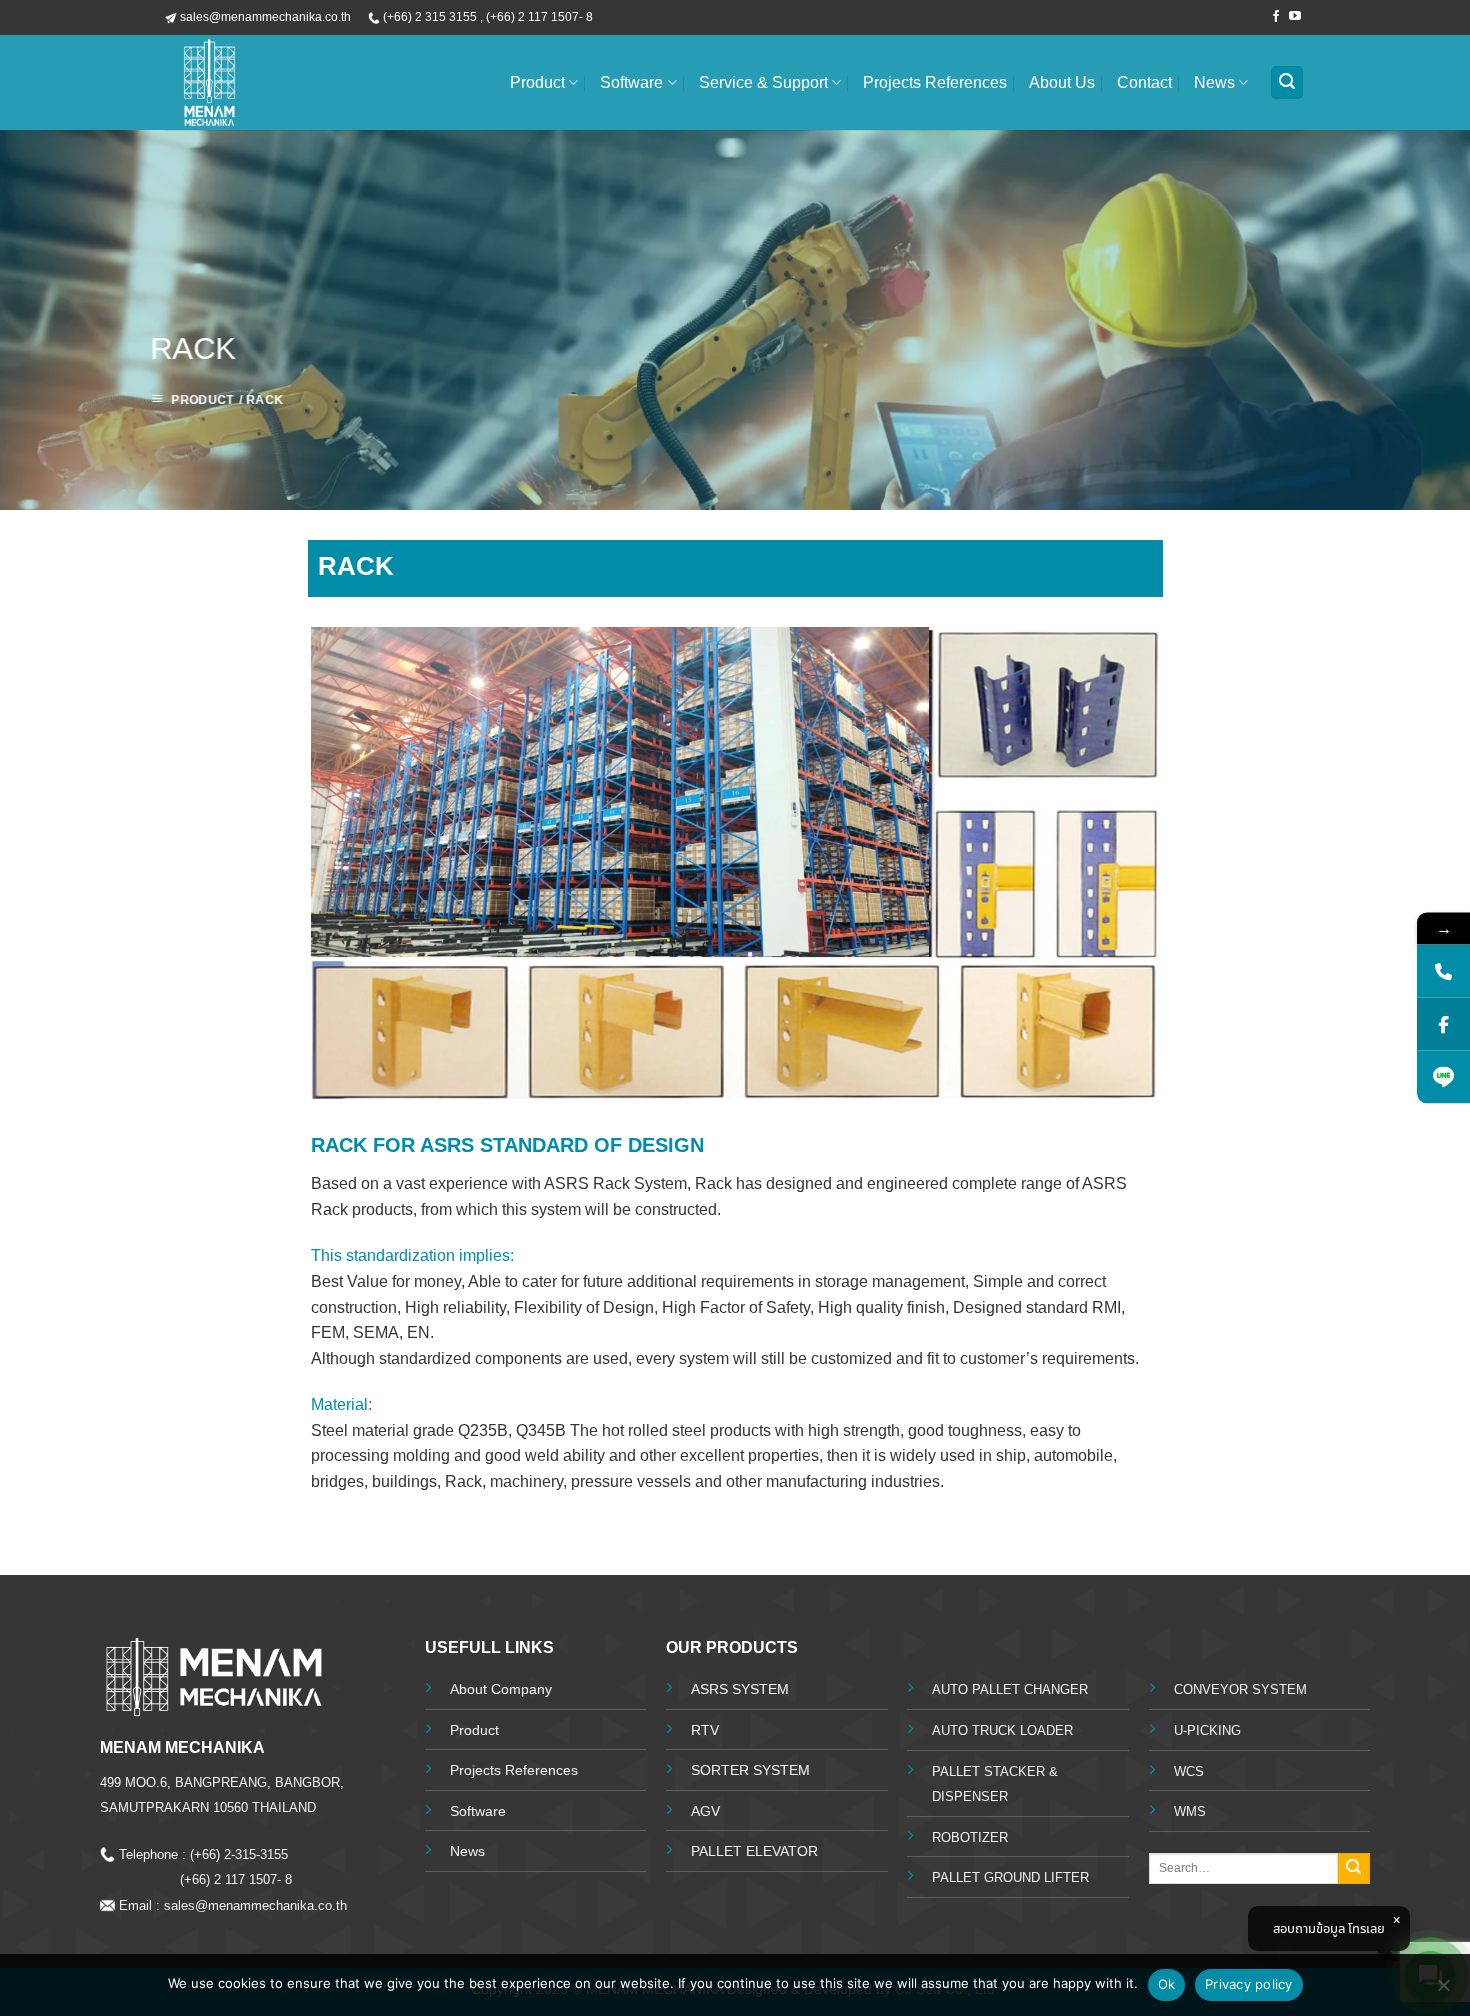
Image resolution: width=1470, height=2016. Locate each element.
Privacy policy (1249, 1984)
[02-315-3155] (1443, 971)
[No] (1443, 1991)
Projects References (935, 82)
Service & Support (763, 82)
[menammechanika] (280, 82)
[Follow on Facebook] (1276, 17)
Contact (1144, 82)
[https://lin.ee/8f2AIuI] (1443, 1077)
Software (631, 82)
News (1214, 82)
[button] (1287, 82)
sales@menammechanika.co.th (259, 1905)
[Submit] (1354, 1869)
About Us (1062, 82)
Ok (1167, 1984)
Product (537, 82)
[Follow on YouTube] (1295, 17)
